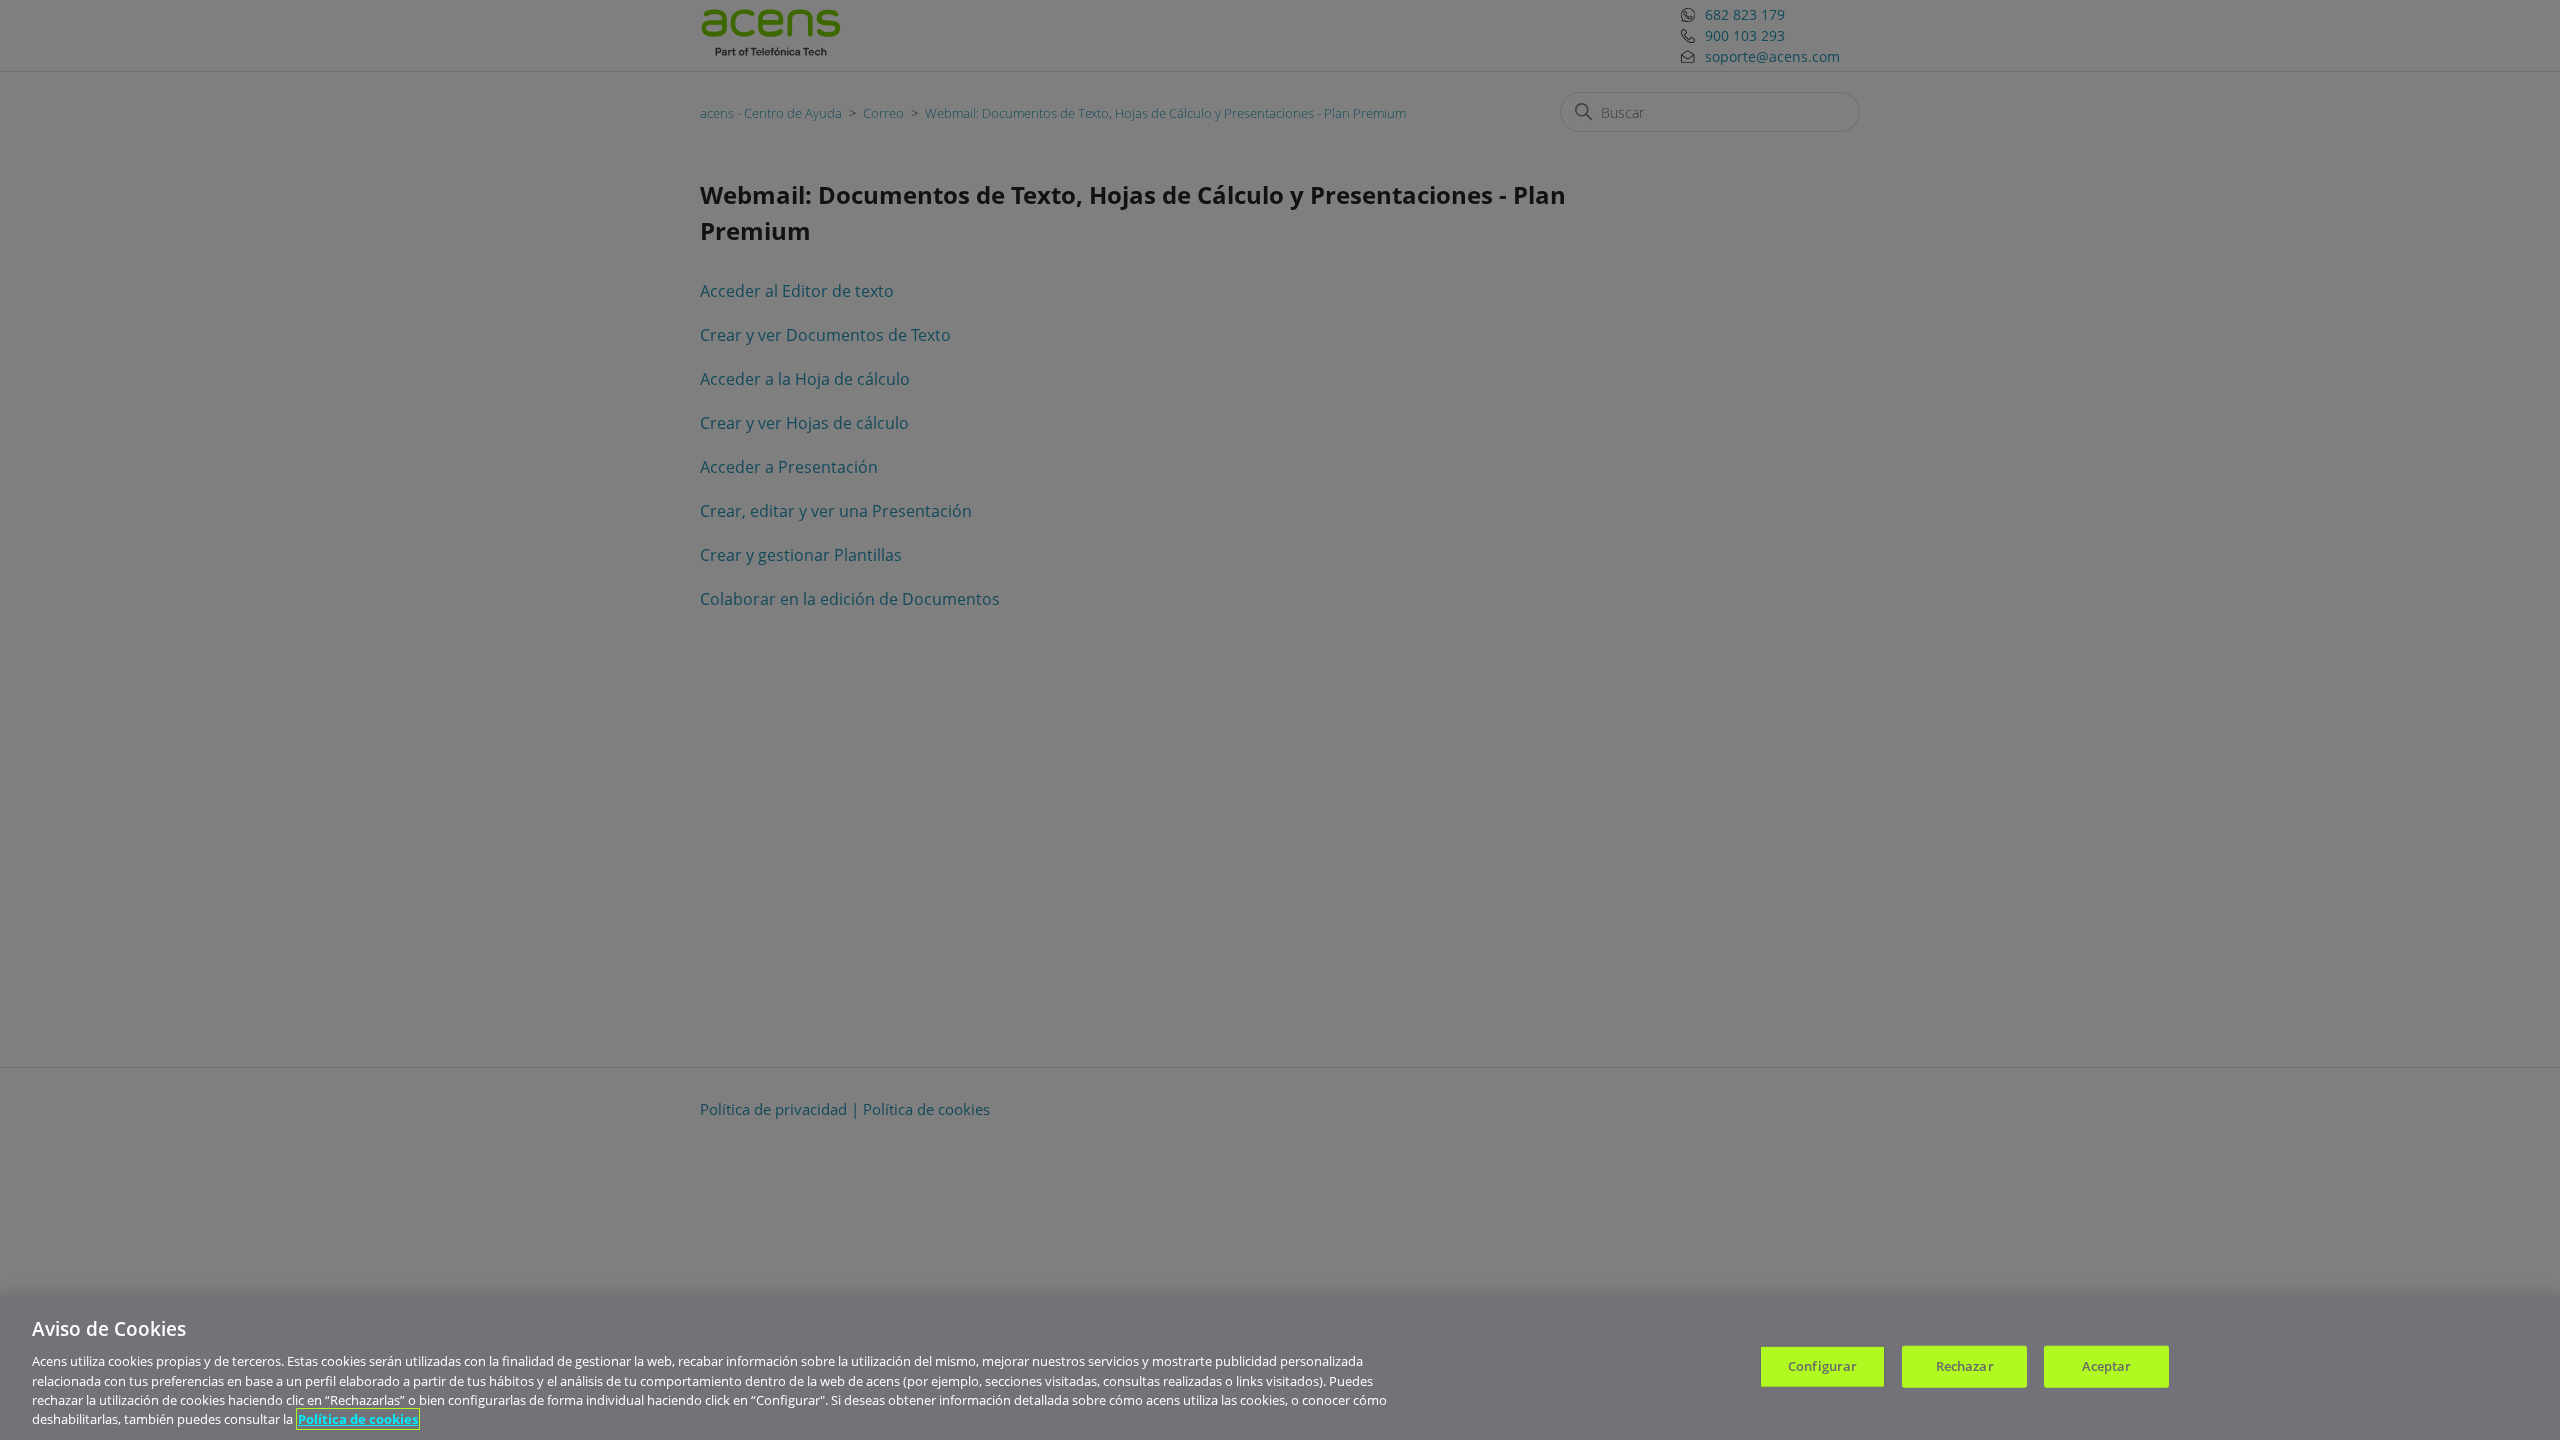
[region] (1280, 1368)
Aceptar (2107, 1366)
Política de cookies (358, 1419)
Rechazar (1965, 1366)
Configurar (1822, 1366)
